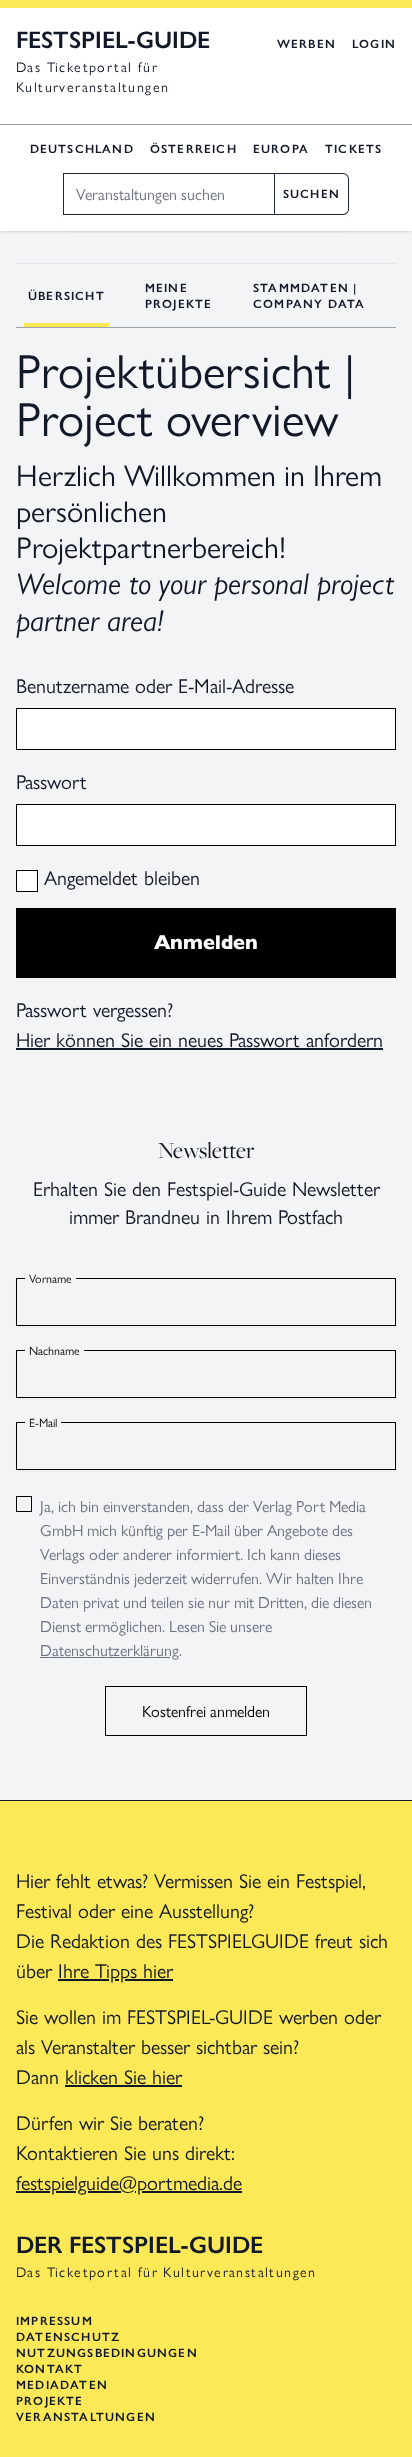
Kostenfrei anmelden (206, 1710)
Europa (281, 149)
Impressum (54, 2321)
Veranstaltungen (86, 2417)
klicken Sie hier (123, 2075)
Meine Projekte (179, 296)
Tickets (353, 149)
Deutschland (82, 149)
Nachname (54, 1350)
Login (374, 44)
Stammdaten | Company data (309, 296)
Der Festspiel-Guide (139, 2244)
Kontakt (49, 2369)
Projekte (50, 2401)
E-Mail (43, 1422)
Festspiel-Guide (113, 39)
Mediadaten (62, 2385)
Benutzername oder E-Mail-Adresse (155, 684)
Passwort (51, 780)
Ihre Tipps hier (115, 1969)
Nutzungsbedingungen (107, 2353)
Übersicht (66, 296)
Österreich (193, 149)
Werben (306, 44)
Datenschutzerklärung (109, 1649)
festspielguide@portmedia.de (129, 2181)
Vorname (50, 1278)
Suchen (311, 194)
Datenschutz (68, 2337)
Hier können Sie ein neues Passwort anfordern (199, 1038)
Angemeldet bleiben (119, 876)
